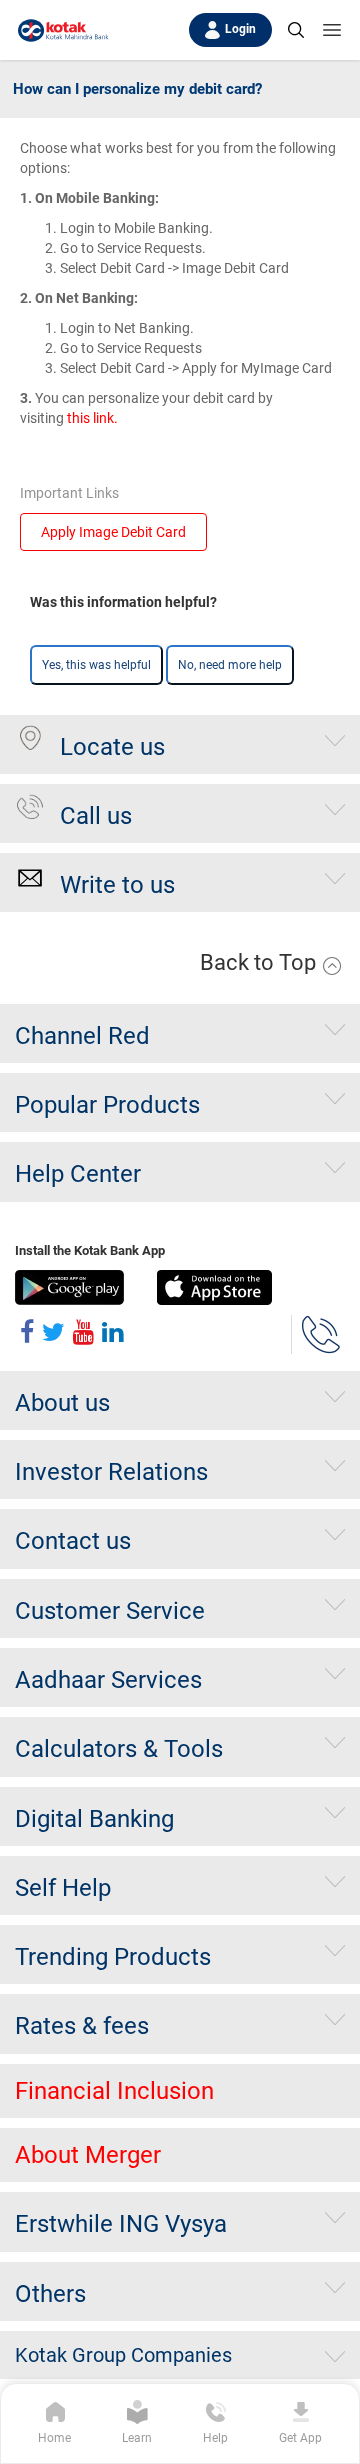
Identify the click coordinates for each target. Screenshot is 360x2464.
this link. (92, 418)
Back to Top (260, 962)
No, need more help (230, 665)
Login (240, 29)
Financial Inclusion (114, 2091)
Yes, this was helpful (96, 665)
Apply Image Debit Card (113, 532)
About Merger (88, 2155)
